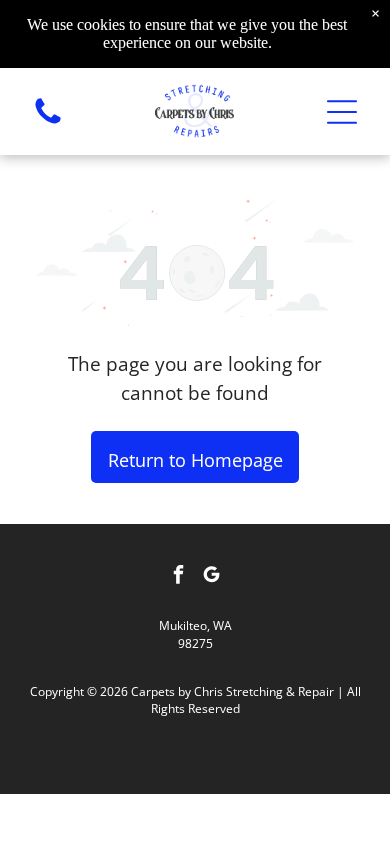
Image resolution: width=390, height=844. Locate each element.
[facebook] (179, 576)
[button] (342, 112)
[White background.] (48, 122)
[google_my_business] (212, 576)
